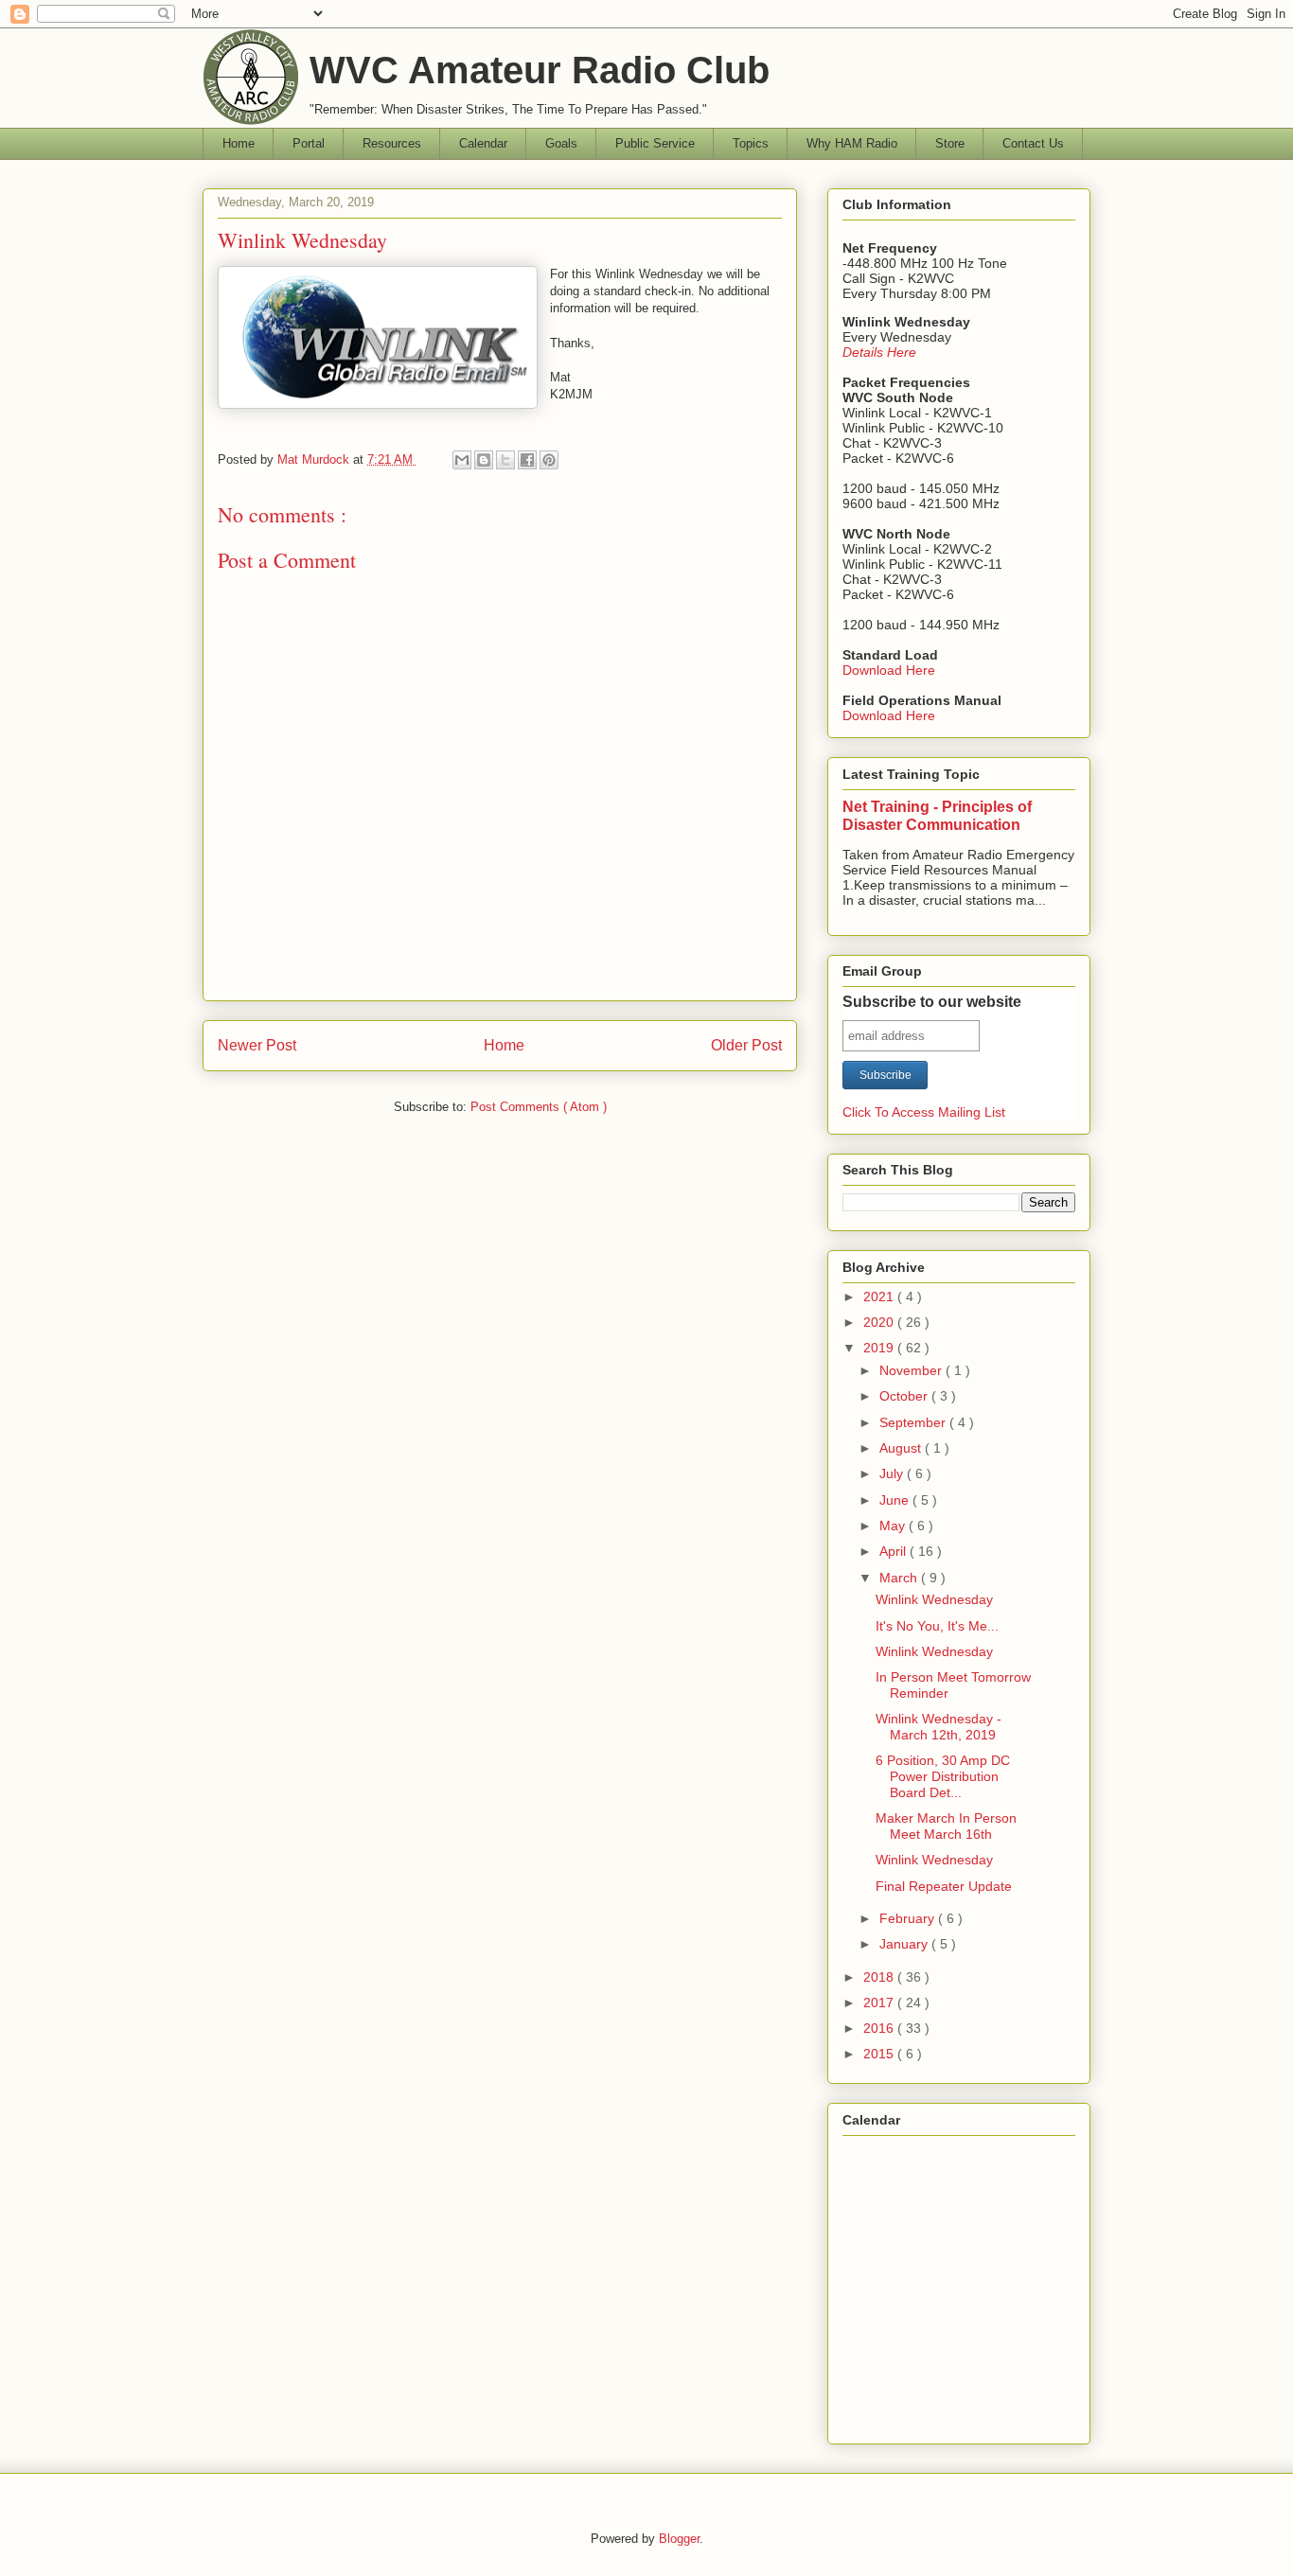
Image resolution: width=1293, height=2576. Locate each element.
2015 (880, 2054)
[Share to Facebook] (527, 460)
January (905, 1944)
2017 (880, 2003)
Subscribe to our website (932, 1002)
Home (239, 143)
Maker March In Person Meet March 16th (946, 1826)
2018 (880, 1977)
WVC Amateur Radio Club (540, 70)
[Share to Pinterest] (549, 460)
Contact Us (1033, 143)
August (902, 1448)
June (896, 1500)
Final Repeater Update (944, 1886)
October (905, 1396)
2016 (880, 2028)
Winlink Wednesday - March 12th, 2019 (939, 1727)
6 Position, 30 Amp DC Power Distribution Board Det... (943, 1776)
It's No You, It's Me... (937, 1626)
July (893, 1473)
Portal (309, 143)
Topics (751, 143)
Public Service (655, 143)
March (900, 1578)
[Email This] (462, 460)
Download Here (889, 670)
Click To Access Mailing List (924, 1112)
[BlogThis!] (484, 460)
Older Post (746, 1045)
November (912, 1370)
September (914, 1422)
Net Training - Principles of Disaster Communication (937, 815)
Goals (561, 143)
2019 (880, 1348)
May (894, 1526)
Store (950, 143)
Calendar (483, 143)
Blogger (679, 2539)
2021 (880, 1297)
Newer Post (257, 1045)
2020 (880, 1322)
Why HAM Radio (852, 143)
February (909, 1918)
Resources (392, 143)
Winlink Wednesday (934, 1599)
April (894, 1551)
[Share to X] (505, 460)
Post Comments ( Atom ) (539, 1107)
